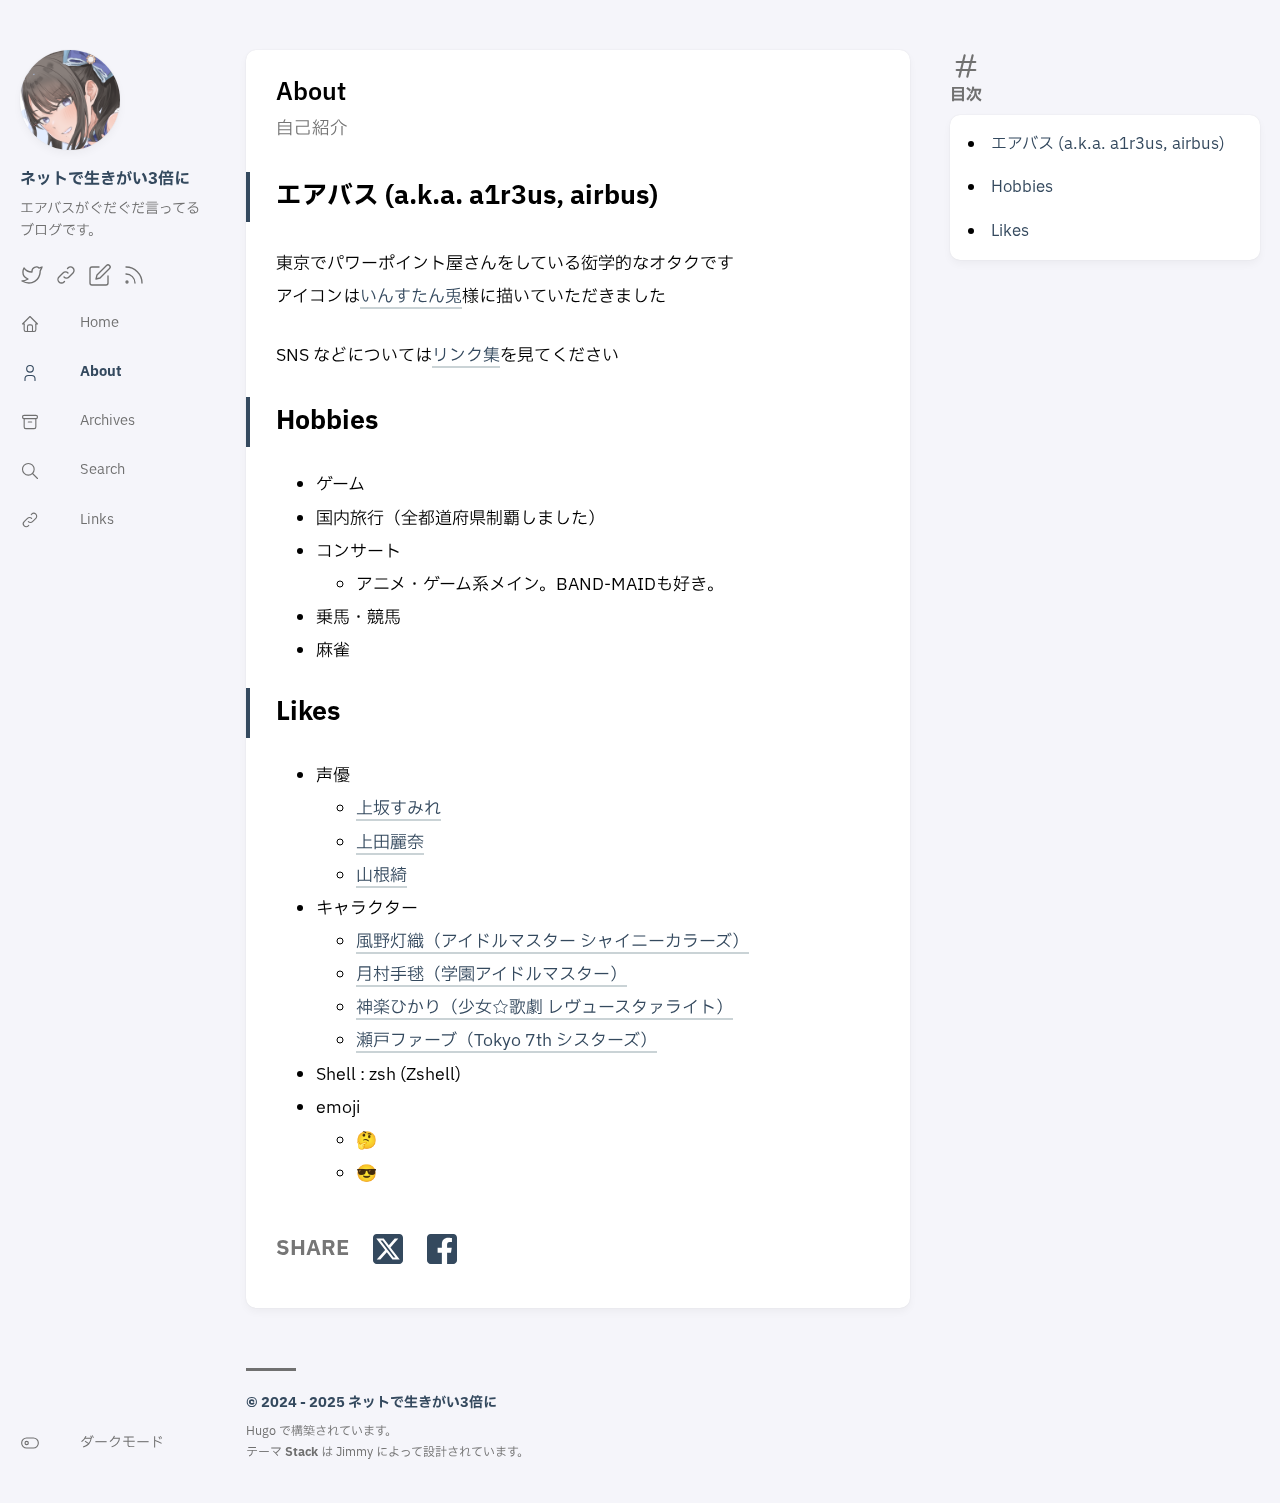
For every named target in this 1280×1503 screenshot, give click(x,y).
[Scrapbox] (100, 282)
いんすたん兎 (411, 296)
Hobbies (1022, 187)
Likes (1010, 231)
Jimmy (354, 1452)
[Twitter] (32, 282)
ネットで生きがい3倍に (105, 179)
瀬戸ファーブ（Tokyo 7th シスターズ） (506, 1040)
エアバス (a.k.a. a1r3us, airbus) (1108, 144)
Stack (301, 1452)
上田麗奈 (390, 842)
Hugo (261, 1431)
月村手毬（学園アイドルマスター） (491, 974)
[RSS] (134, 282)
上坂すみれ (398, 808)
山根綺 (381, 875)
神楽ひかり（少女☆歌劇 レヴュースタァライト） (544, 1007)
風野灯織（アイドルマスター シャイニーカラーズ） (552, 941)
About (311, 93)
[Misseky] (66, 282)
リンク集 (466, 355)
